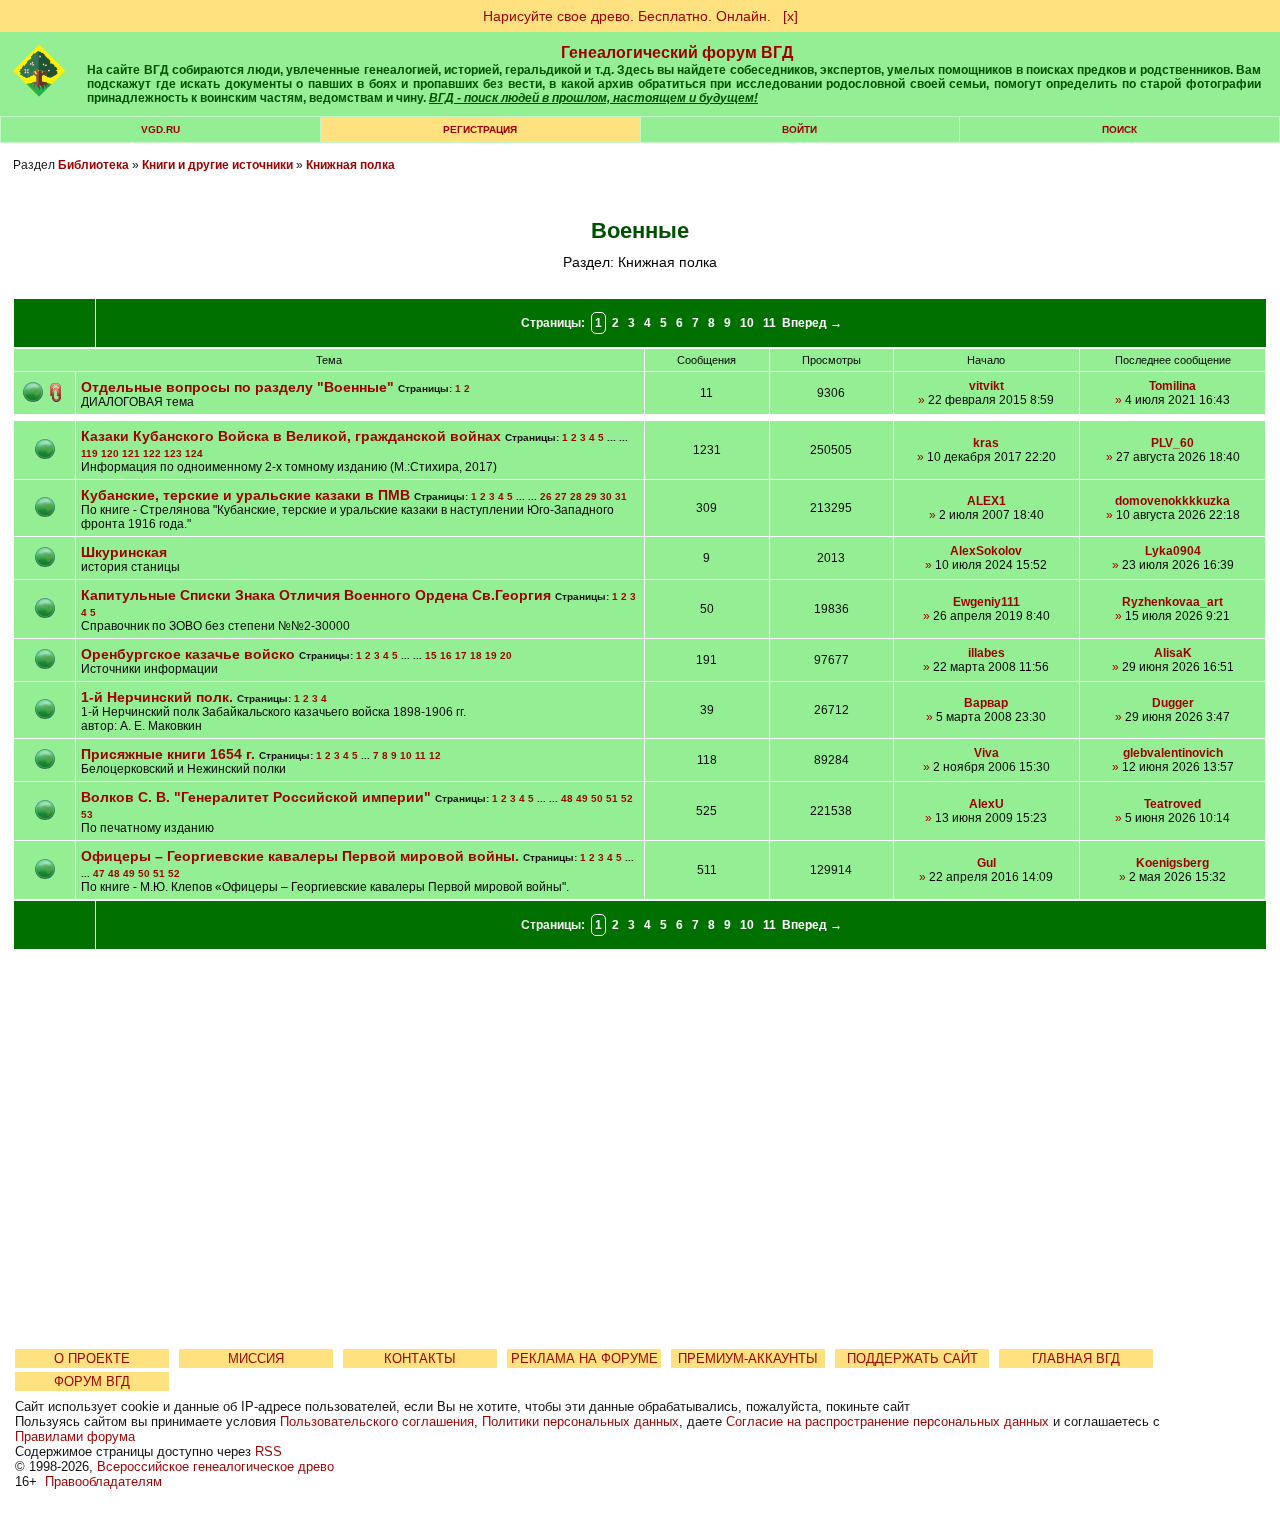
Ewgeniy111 (986, 602)
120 (110, 453)
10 (747, 323)
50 (597, 798)
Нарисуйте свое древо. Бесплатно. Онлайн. (627, 16)
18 (476, 655)
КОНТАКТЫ (420, 1358)
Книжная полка (350, 165)
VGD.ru (160, 129)
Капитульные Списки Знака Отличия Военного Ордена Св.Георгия (318, 595)
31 (621, 496)
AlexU (986, 804)
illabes (986, 653)
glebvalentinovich (1173, 753)
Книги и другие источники (217, 165)
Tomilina (1172, 386)
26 (546, 496)
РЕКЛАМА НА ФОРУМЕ (584, 1358)
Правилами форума (75, 1436)
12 (435, 755)
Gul (986, 863)
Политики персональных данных (580, 1421)
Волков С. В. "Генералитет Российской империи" (256, 797)
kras (986, 443)
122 (152, 453)
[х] (790, 16)
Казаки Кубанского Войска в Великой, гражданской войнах (291, 436)
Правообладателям (103, 1481)
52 (627, 798)
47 (99, 873)
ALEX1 (986, 501)
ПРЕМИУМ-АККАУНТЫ (748, 1358)
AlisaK (1173, 653)
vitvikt (986, 386)
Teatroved (1172, 804)
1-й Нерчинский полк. (157, 697)
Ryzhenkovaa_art (1172, 602)
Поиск (1119, 129)
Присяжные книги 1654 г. (170, 754)
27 (561, 496)
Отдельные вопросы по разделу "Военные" (237, 387)
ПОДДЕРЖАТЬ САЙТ (912, 1358)
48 (567, 798)
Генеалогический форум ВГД (677, 52)
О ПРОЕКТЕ (92, 1358)
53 (87, 814)
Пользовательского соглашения (377, 1421)
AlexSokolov (986, 551)
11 (769, 323)
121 (131, 453)
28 (576, 496)
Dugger (1173, 703)
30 (606, 496)
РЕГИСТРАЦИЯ (480, 129)
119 (89, 453)
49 (582, 798)
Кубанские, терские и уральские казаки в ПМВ (245, 495)
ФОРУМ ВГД (92, 1381)
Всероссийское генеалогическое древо (215, 1466)
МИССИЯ (256, 1358)
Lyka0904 (1173, 551)
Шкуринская (124, 552)
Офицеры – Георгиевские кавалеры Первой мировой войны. (300, 856)
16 (446, 655)
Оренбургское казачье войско (188, 654)
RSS (268, 1451)
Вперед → (812, 323)
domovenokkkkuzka (1172, 501)
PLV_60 (1172, 443)
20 (506, 655)
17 (461, 655)
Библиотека (93, 165)
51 (612, 798)
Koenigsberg (1172, 863)
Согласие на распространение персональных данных (887, 1421)
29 (591, 496)
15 (431, 655)
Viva (986, 753)
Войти (799, 129)
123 (173, 453)
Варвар (986, 703)
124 (194, 453)
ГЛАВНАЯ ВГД (1076, 1358)
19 (491, 655)
